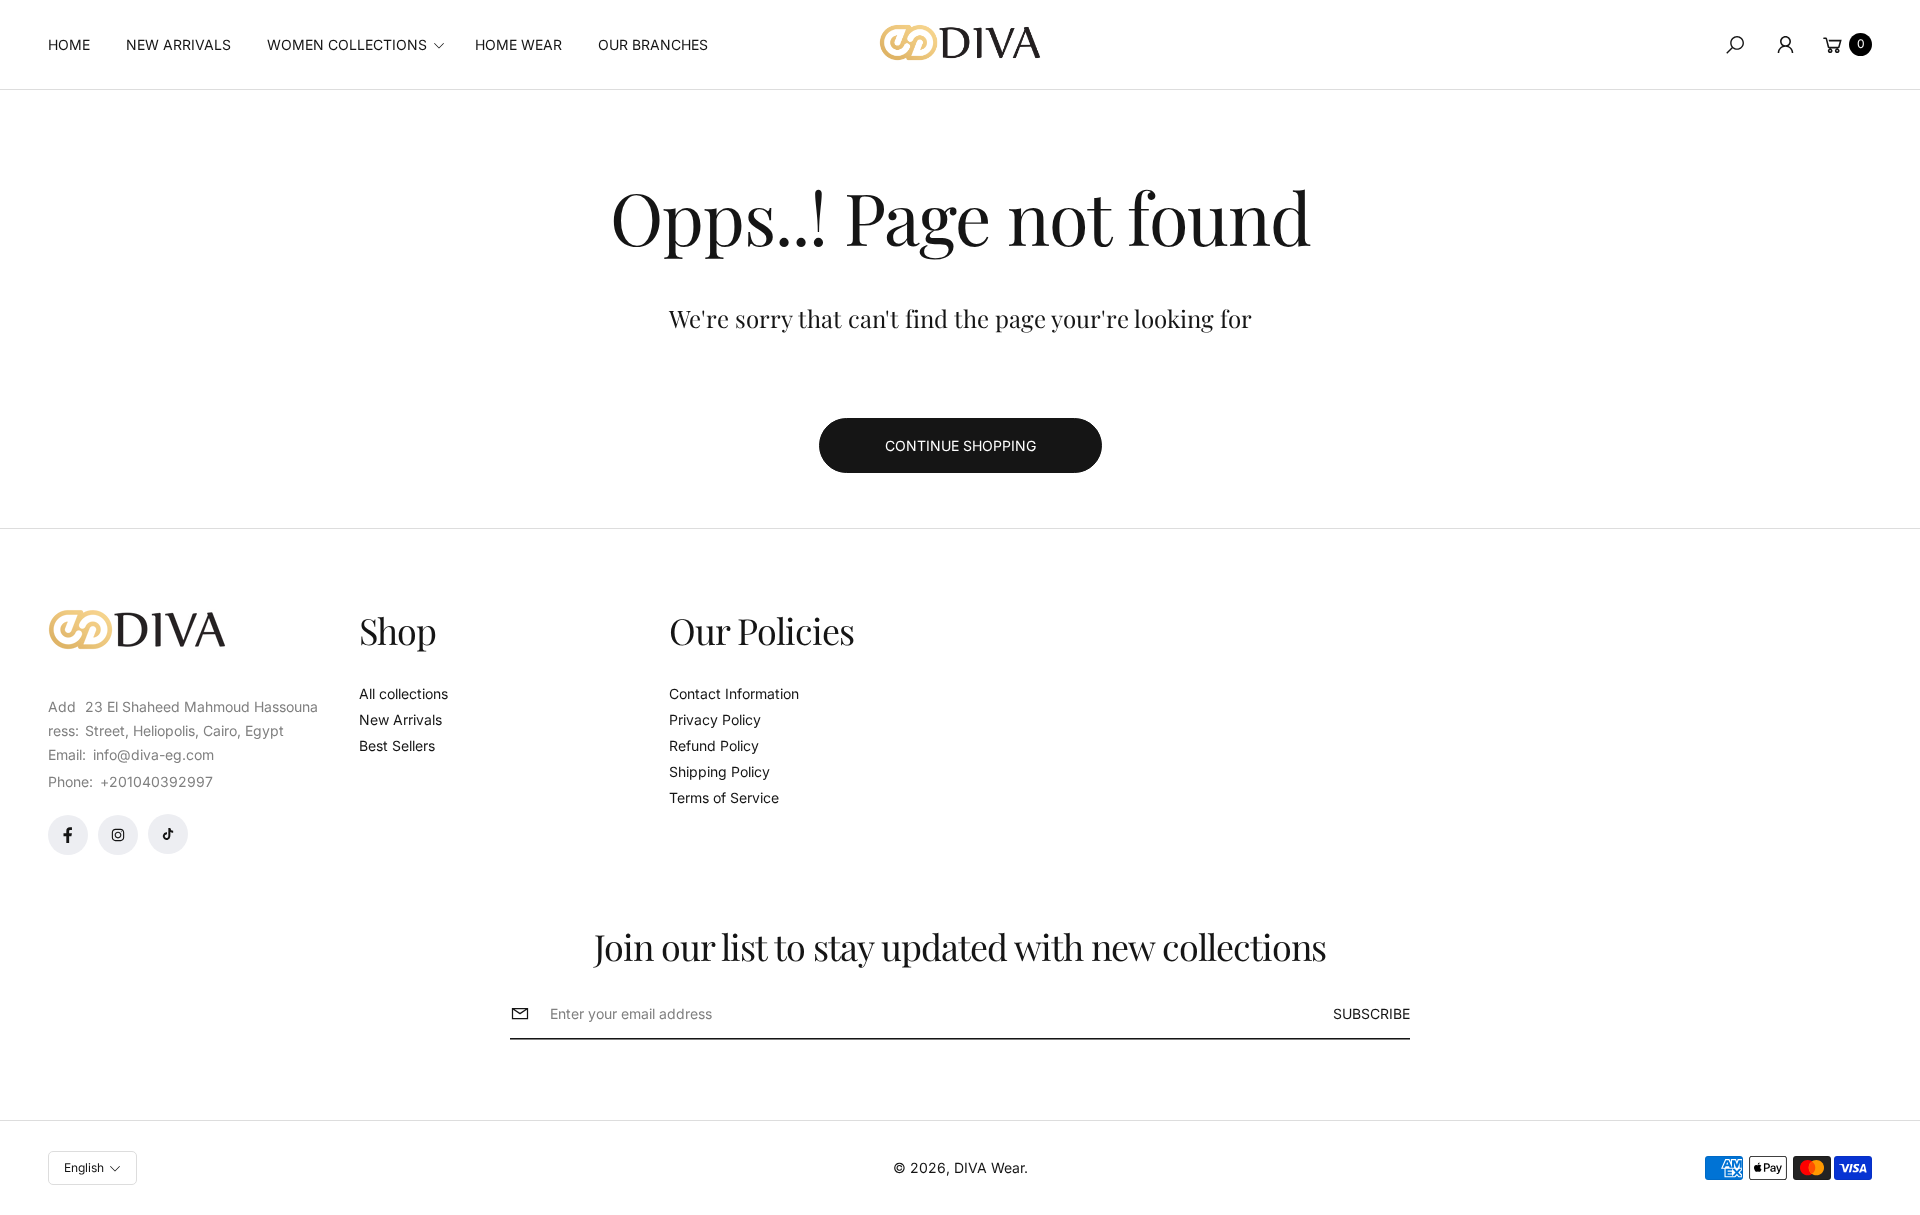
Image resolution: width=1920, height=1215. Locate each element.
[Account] (1785, 45)
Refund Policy (714, 745)
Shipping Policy (719, 771)
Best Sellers (397, 745)
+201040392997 (156, 781)
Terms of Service (724, 797)
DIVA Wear (989, 1167)
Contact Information (734, 693)
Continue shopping (960, 445)
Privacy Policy (715, 719)
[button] (362, 45)
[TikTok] (168, 834)
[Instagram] (118, 835)
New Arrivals (400, 719)
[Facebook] (68, 835)
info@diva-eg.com (151, 754)
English (84, 1167)
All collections (403, 693)
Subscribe (1371, 1013)
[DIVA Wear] (960, 42)
